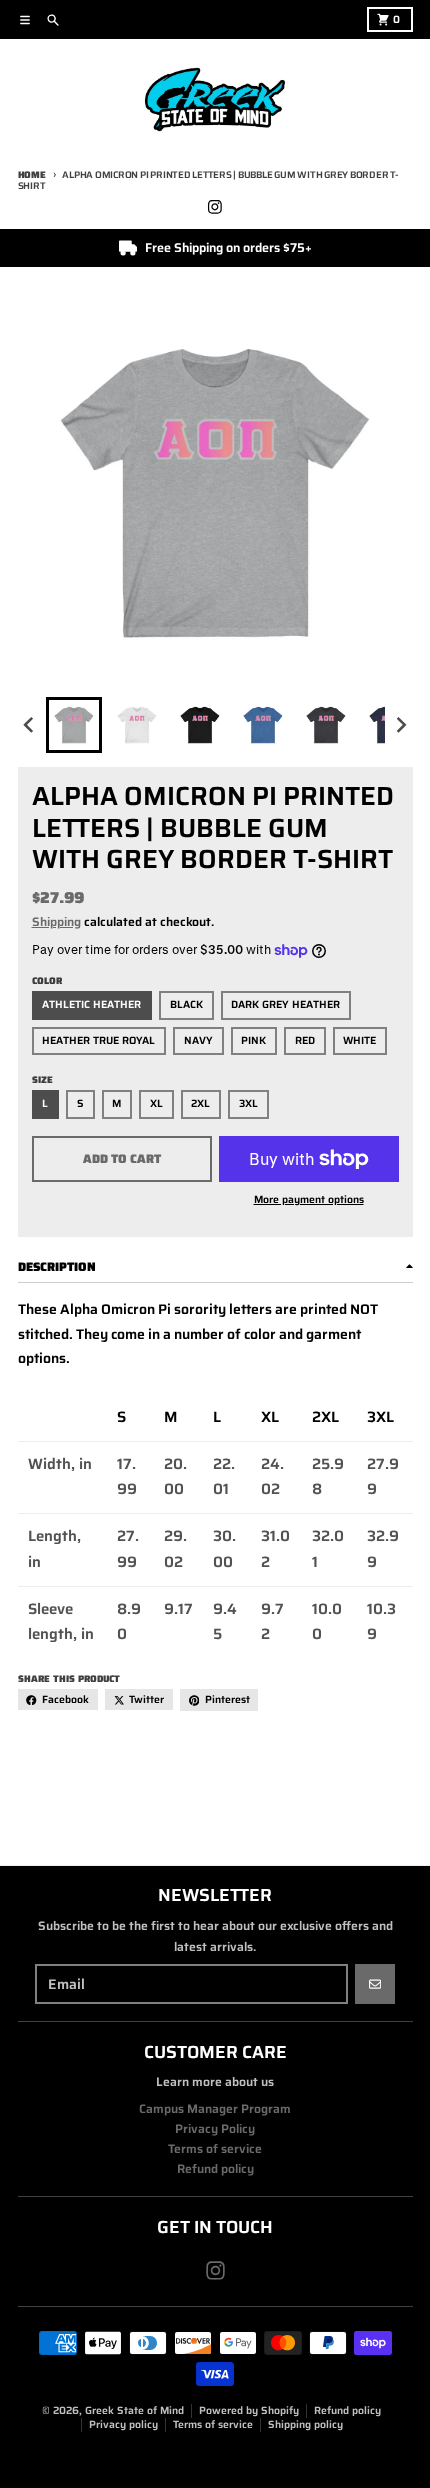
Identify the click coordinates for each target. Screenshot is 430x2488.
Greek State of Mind (134, 2410)
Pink (253, 1040)
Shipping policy (305, 2424)
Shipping (56, 921)
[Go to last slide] (30, 725)
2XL (200, 1103)
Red (305, 1040)
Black (186, 1004)
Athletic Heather (91, 1004)
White (359, 1040)
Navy (198, 1040)
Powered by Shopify (249, 2410)
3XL (248, 1103)
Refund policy (347, 2410)
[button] (74, 725)
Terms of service (213, 2424)
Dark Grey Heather (285, 1004)
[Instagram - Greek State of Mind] (215, 207)
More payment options (309, 1200)
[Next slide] (400, 725)
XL (156, 1103)
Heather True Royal (98, 1040)
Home (32, 174)
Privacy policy (123, 2424)
